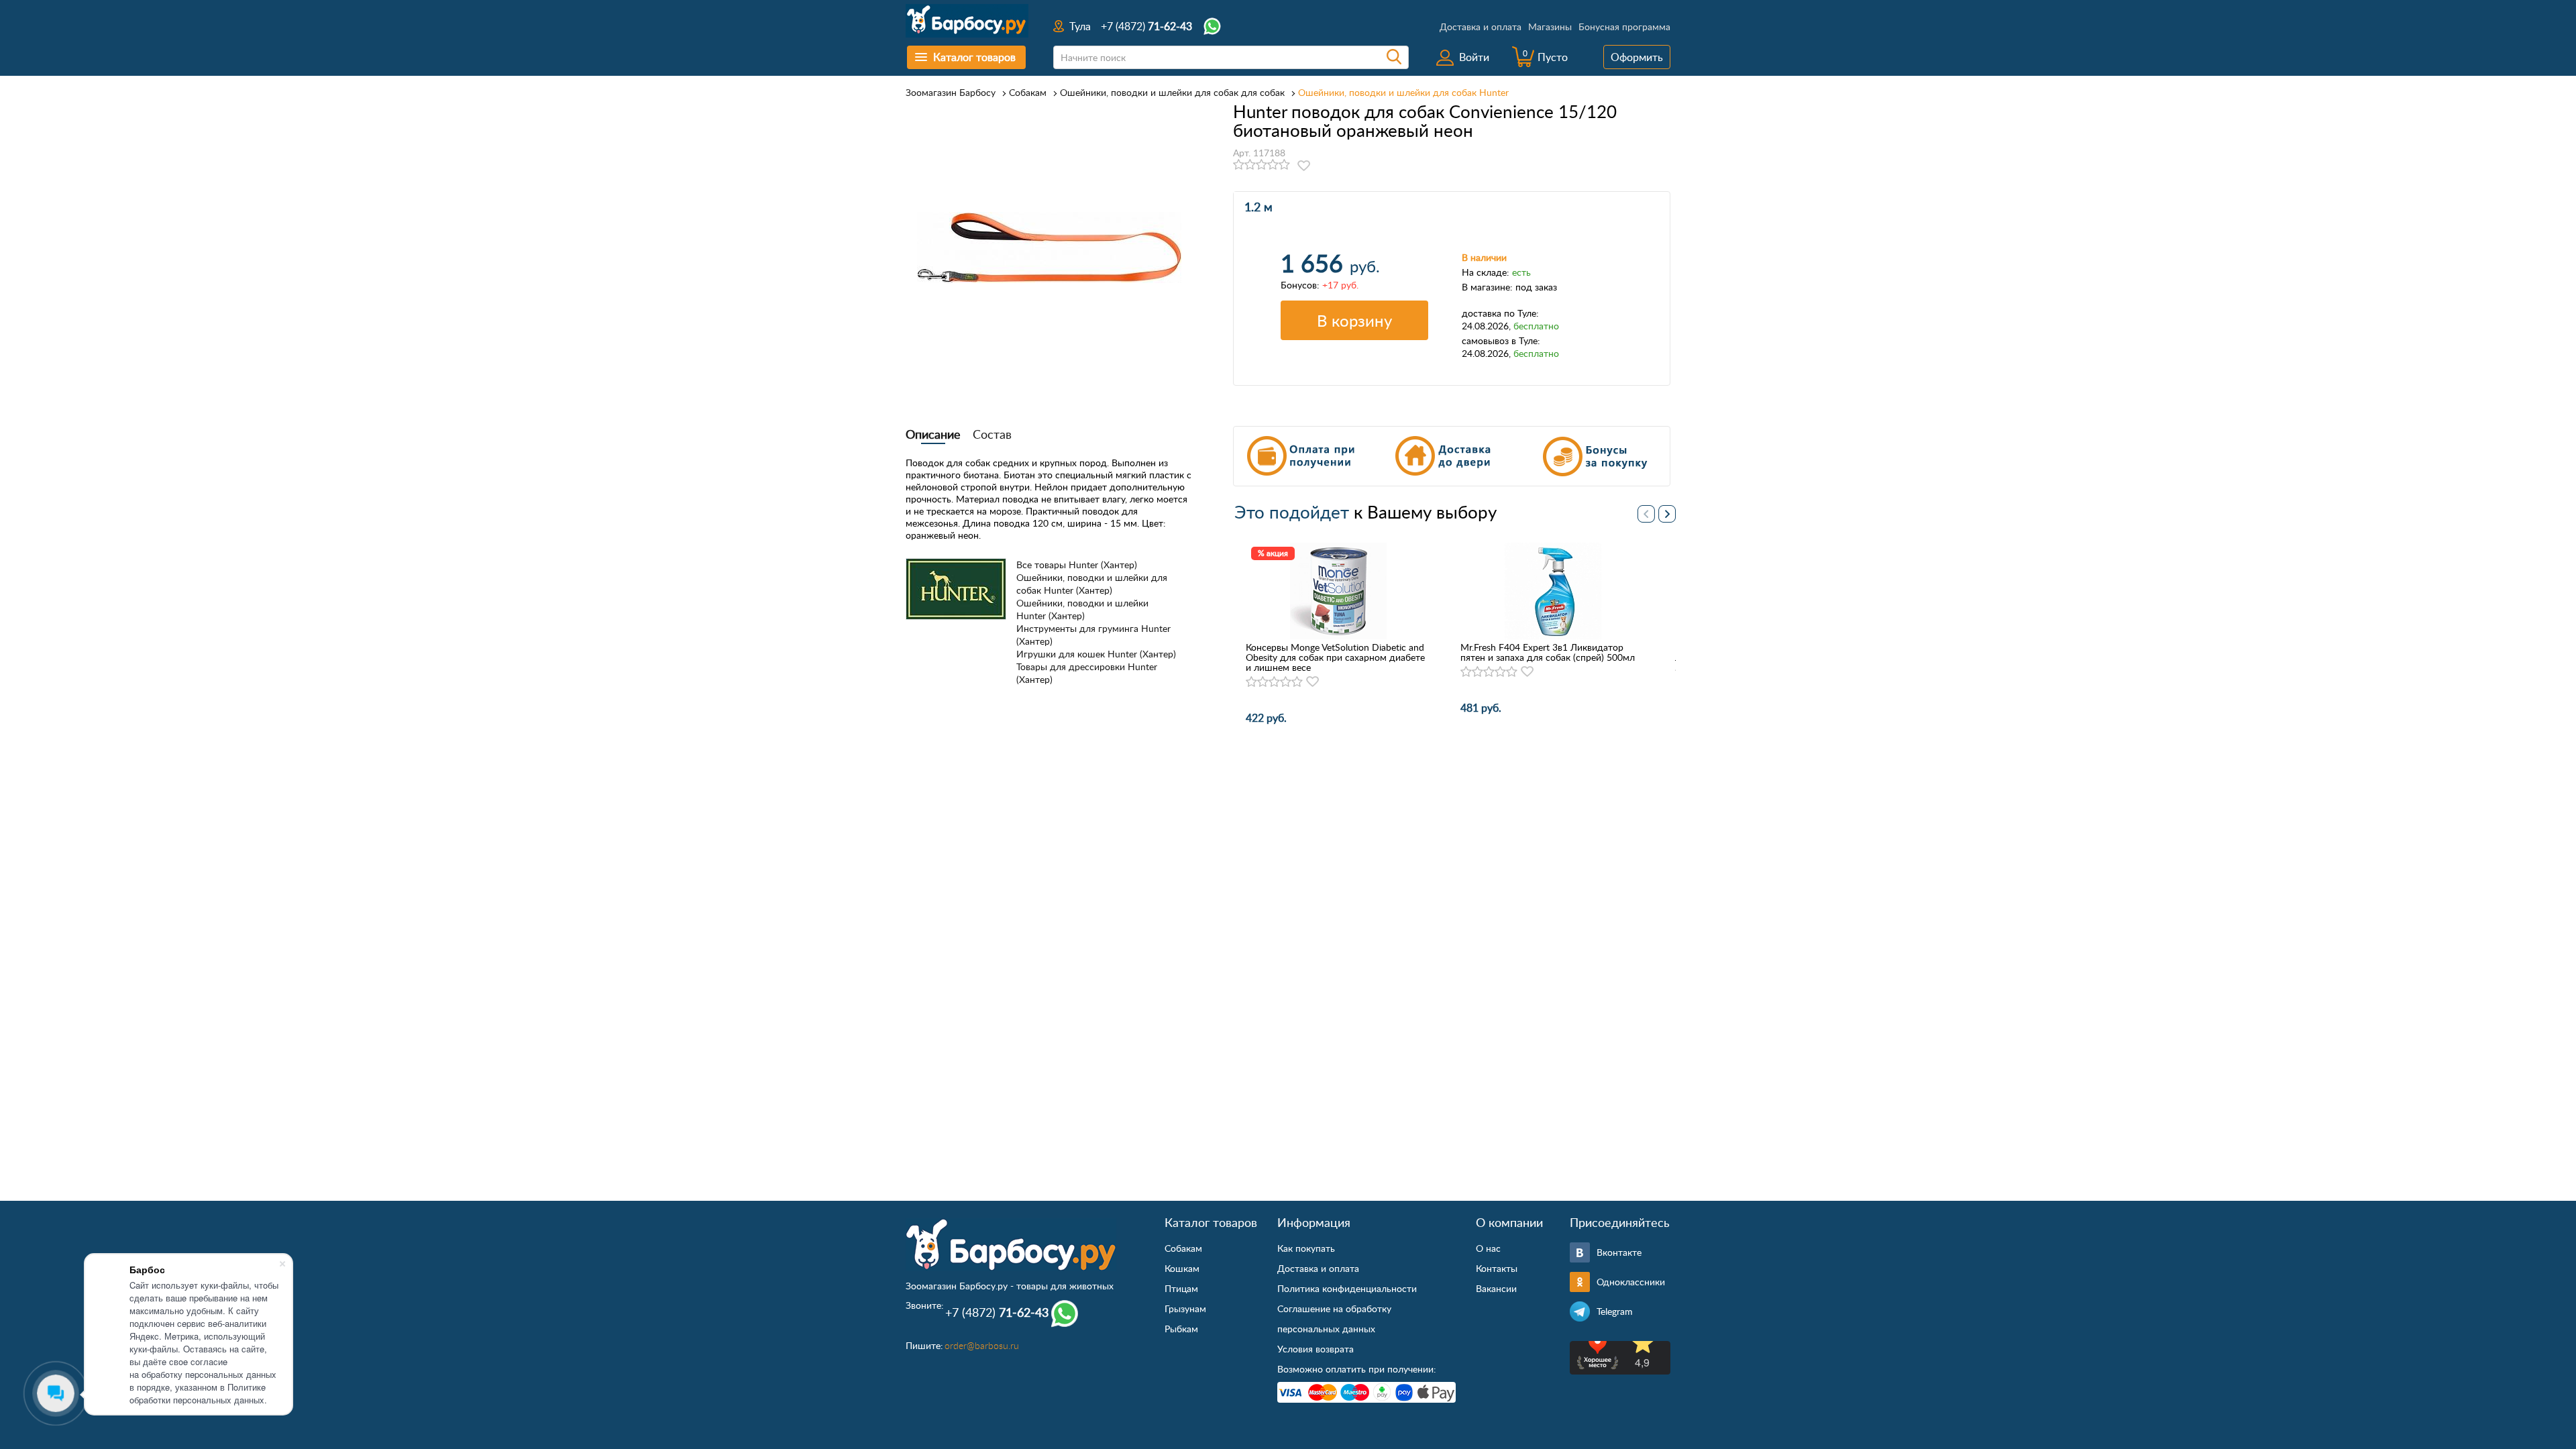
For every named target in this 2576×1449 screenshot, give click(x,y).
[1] (1239, 165)
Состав (992, 434)
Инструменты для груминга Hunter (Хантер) (1093, 635)
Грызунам (1185, 1308)
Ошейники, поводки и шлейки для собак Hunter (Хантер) (1092, 584)
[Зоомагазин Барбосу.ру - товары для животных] (1011, 1244)
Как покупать (1306, 1248)
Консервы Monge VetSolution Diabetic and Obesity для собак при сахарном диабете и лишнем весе (1335, 657)
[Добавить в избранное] (1304, 166)
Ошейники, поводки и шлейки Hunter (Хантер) (1082, 609)
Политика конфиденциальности (1347, 1288)
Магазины (1550, 26)
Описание (933, 434)
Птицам (1181, 1288)
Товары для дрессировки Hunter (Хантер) (1087, 673)
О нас (1488, 1248)
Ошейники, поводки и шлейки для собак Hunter (1403, 92)
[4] (1273, 165)
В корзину (1354, 320)
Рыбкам (1181, 1329)
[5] (1284, 165)
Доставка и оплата (1481, 26)
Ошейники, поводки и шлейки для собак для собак (1172, 92)
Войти (1474, 57)
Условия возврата (1316, 1349)
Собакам (1028, 92)
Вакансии (1496, 1288)
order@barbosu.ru (982, 1345)
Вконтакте (1619, 1252)
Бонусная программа (1624, 26)
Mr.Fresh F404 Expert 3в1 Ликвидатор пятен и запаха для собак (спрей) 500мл (1548, 652)
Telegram (1615, 1311)
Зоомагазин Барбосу (951, 92)
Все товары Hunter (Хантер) (1077, 565)
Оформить (1637, 57)
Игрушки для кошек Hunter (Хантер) (1096, 654)
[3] (1262, 165)
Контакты (1497, 1268)
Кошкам (1182, 1268)
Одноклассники (1631, 1282)
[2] (1250, 165)
